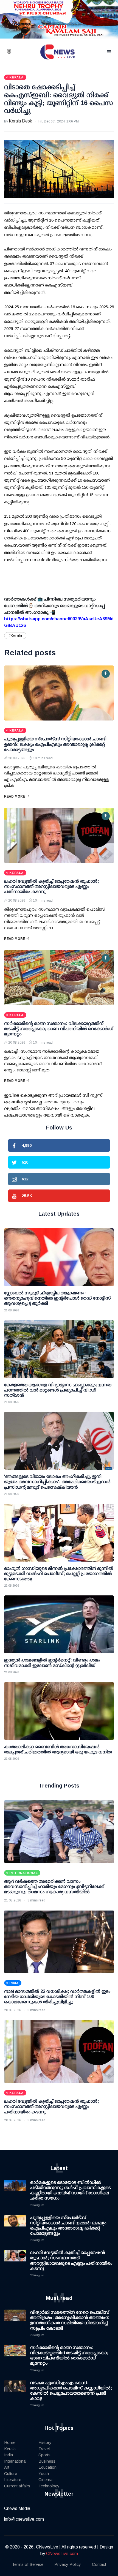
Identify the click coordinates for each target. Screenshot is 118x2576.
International (15, 2461)
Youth (44, 2473)
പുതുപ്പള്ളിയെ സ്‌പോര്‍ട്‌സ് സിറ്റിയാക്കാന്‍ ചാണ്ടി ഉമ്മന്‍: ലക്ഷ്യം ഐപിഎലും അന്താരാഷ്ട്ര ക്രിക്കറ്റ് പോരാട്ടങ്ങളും (55, 744)
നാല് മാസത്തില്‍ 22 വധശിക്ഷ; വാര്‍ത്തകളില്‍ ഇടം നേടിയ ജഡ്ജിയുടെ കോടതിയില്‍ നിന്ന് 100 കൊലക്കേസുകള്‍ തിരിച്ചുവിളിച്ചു (57, 1997)
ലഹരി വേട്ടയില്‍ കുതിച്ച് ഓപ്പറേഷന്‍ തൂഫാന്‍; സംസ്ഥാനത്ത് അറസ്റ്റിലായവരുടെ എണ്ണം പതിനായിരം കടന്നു (52, 886)
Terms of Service (28, 2564)
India (9, 2455)
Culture (11, 2473)
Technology (49, 2486)
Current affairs (17, 2486)
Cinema (45, 2480)
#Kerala (15, 635)
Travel (44, 2449)
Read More (15, 796)
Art (7, 2467)
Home (10, 2442)
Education (47, 2467)
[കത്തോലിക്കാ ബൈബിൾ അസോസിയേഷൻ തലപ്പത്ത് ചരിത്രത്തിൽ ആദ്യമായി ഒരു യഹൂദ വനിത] (59, 1711)
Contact (99, 2564)
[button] (16, 52)
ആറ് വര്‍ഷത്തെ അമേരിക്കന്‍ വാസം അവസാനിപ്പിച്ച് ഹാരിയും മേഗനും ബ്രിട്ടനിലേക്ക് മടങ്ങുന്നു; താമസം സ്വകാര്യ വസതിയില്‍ (54, 1886)
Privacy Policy (68, 2564)
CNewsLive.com (62, 2554)
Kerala (10, 2449)
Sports (44, 2455)
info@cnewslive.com (24, 2519)
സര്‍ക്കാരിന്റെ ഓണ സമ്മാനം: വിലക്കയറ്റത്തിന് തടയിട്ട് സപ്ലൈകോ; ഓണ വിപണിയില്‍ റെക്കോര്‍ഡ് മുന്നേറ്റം (59, 1029)
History (45, 2442)
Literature (13, 2480)
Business (47, 2461)
